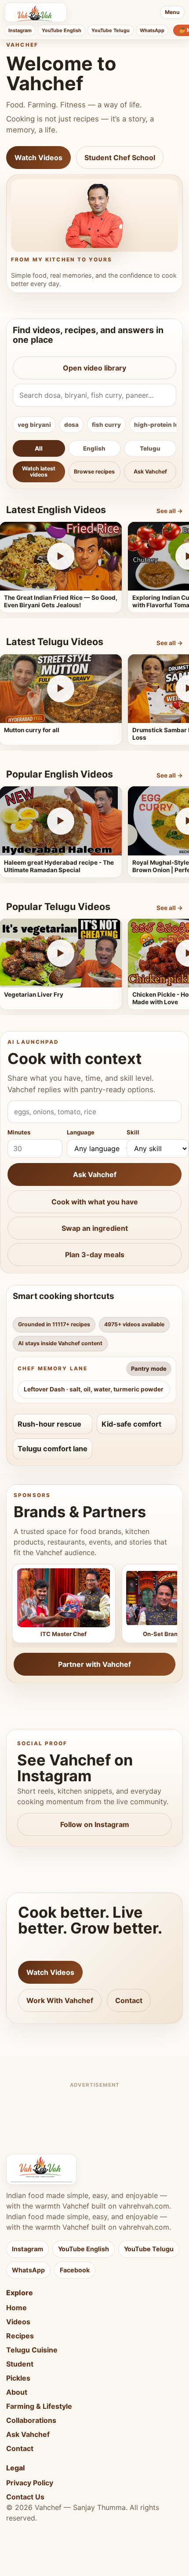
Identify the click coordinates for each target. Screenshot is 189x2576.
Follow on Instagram (95, 1824)
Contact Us (25, 2497)
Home (16, 2308)
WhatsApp (152, 30)
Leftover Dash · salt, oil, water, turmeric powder (94, 1389)
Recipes (20, 2336)
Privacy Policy (30, 2483)
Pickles (18, 2378)
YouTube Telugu (111, 30)
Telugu (150, 448)
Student (20, 2364)
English (94, 448)
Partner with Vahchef (94, 1664)
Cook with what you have (95, 1202)
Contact (129, 2000)
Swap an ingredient (95, 1228)
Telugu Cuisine (32, 2350)
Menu (172, 12)
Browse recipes (94, 472)
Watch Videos (38, 158)
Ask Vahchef (150, 472)
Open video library (94, 368)
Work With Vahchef (60, 2000)
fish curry (106, 425)
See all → (170, 511)
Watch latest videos (39, 472)
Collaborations (31, 2420)
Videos (18, 2322)
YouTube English (62, 30)
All (39, 448)
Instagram (20, 30)
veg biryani (34, 425)
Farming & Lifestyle (39, 2406)
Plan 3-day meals (95, 1255)
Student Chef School (120, 158)
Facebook (75, 2270)
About (17, 2392)
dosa (71, 425)
